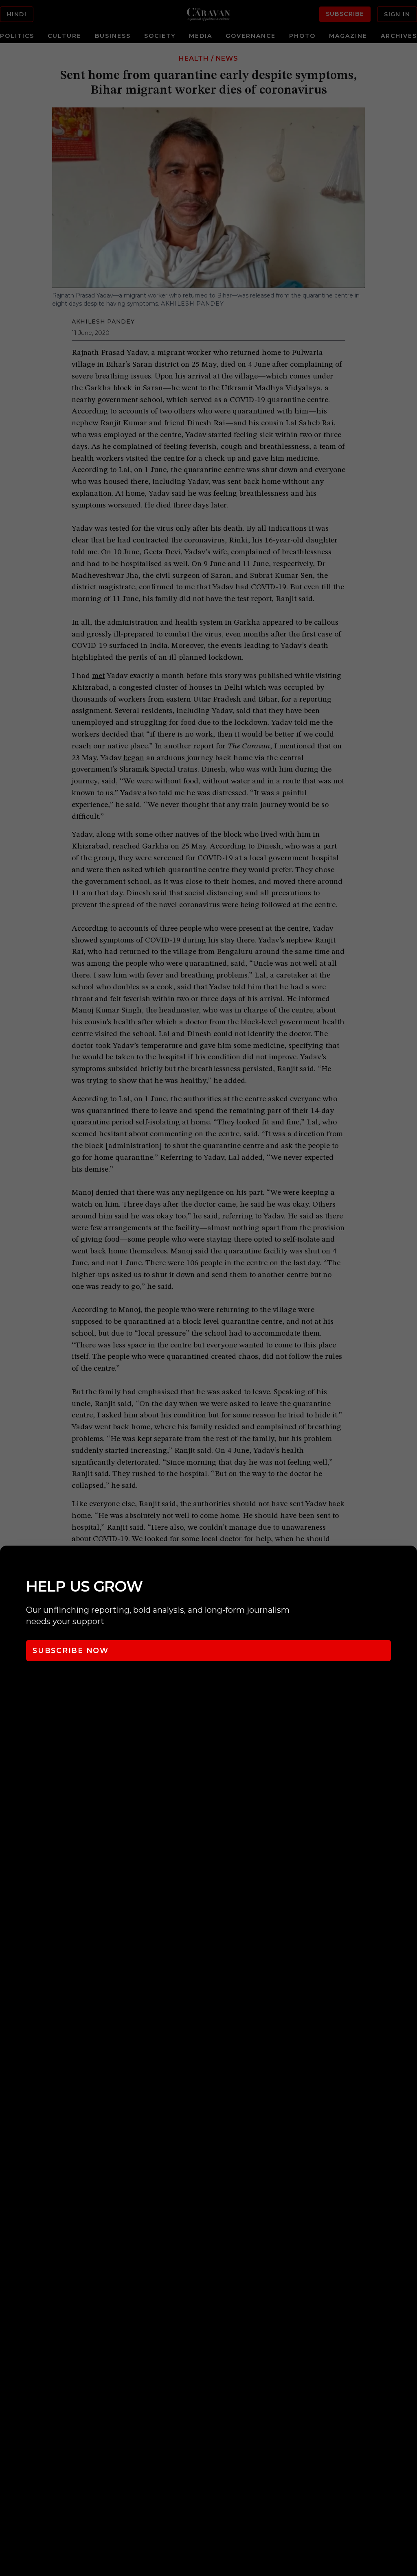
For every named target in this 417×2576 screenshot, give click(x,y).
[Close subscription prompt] (409, 1563)
